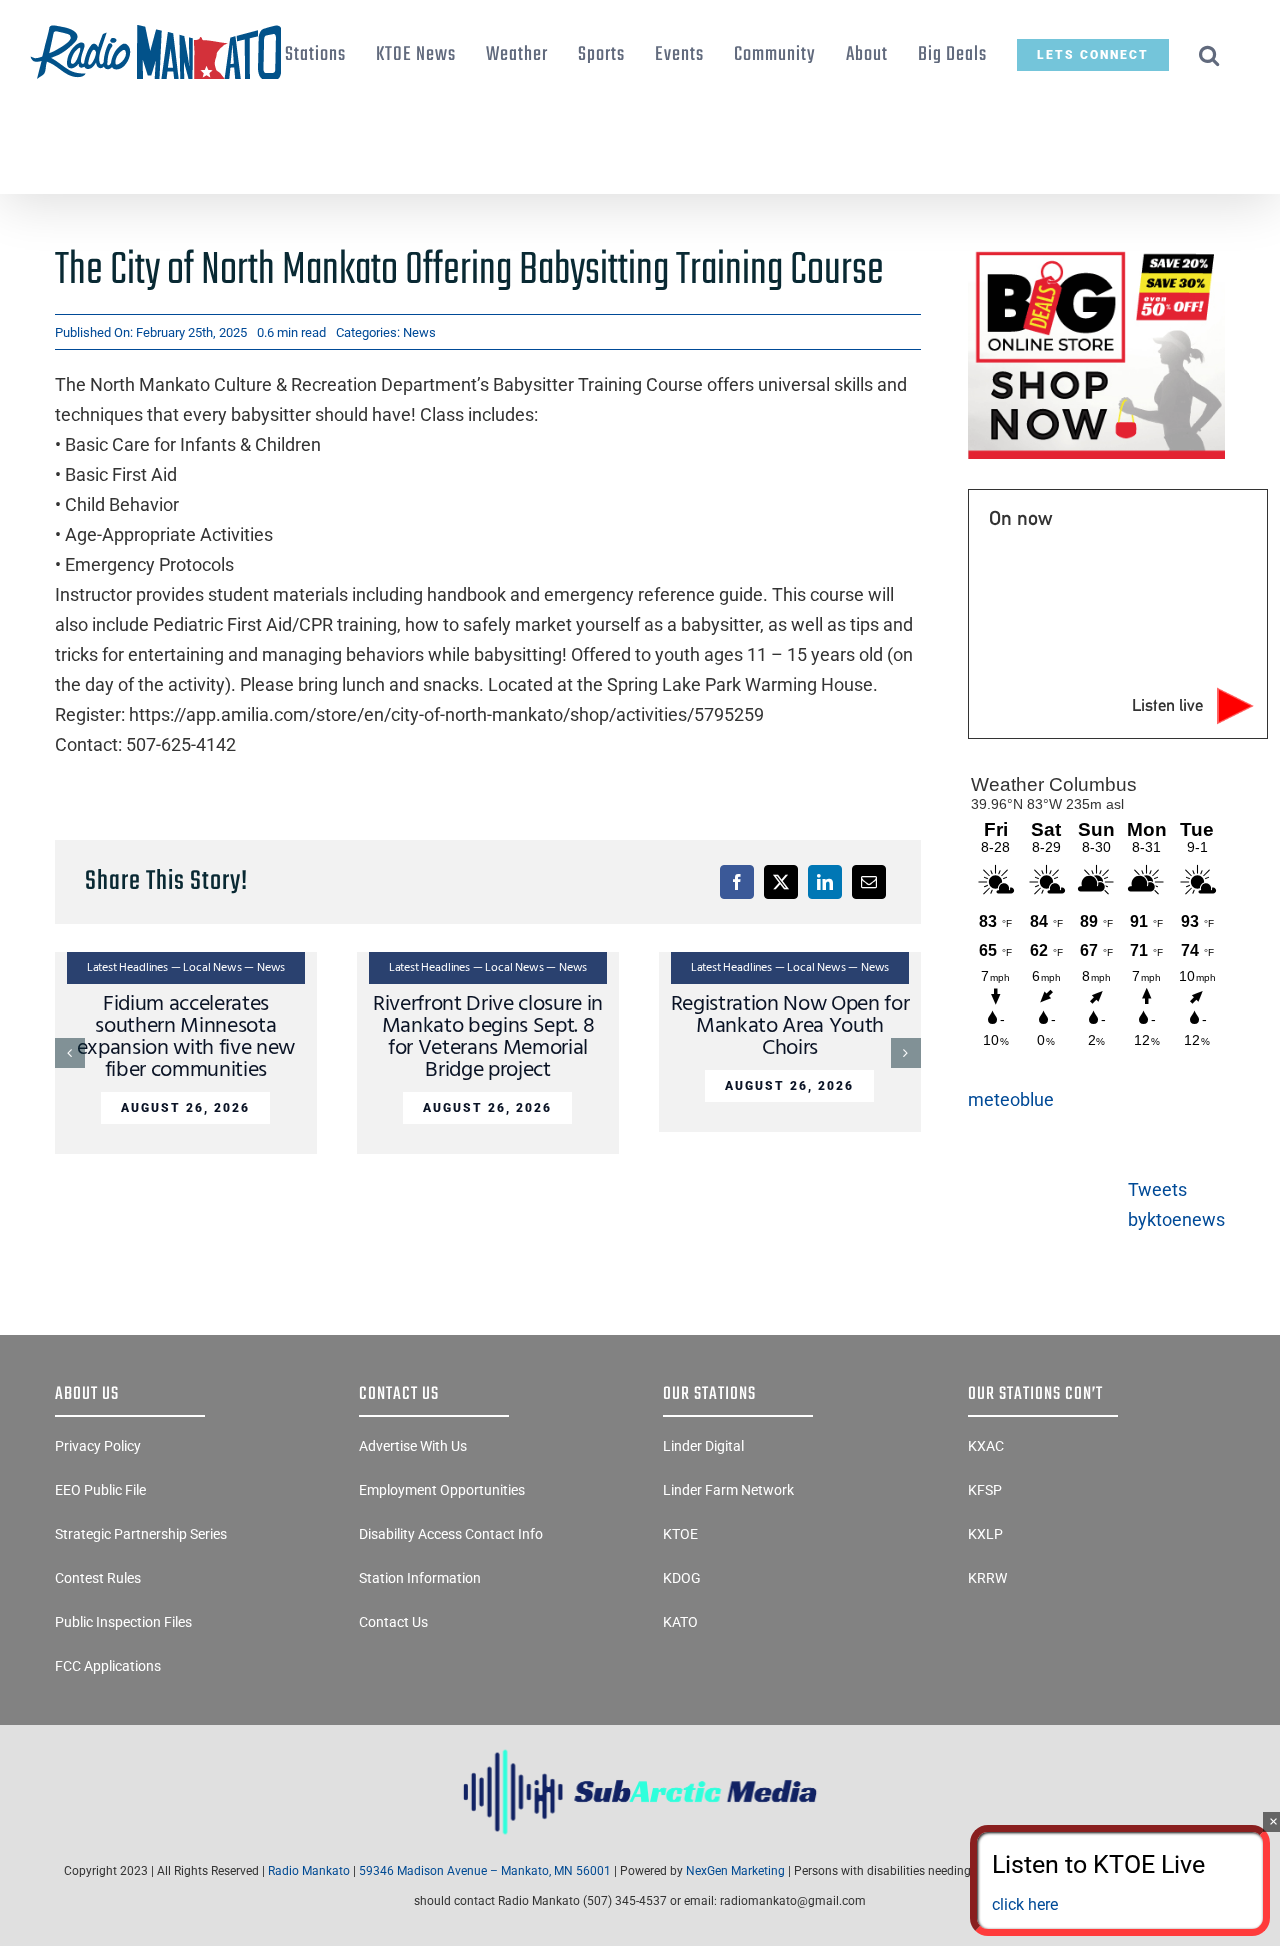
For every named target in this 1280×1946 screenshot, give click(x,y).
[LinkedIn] (825, 882)
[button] (1209, 55)
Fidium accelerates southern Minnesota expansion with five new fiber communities (186, 1037)
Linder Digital (703, 1446)
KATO (680, 1622)
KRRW (987, 1578)
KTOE (680, 1534)
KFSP (985, 1490)
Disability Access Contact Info (451, 1534)
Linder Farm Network (728, 1490)
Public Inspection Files (123, 1622)
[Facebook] (737, 882)
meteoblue (1011, 1099)
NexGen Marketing (735, 1871)
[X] (781, 882)
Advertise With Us (413, 1446)
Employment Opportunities (442, 1490)
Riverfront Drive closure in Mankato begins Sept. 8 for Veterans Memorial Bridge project (488, 1037)
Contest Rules (98, 1578)
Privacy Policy (98, 1446)
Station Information (420, 1578)
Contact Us (393, 1622)
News (419, 332)
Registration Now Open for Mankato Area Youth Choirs (790, 1026)
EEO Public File (100, 1490)
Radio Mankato (309, 1871)
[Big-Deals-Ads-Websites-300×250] (1096, 252)
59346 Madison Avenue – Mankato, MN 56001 (485, 1871)
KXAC (986, 1446)
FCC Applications (108, 1666)
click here (1025, 1904)
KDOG (682, 1578)
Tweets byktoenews (1176, 1204)
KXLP (985, 1534)
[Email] (869, 882)
